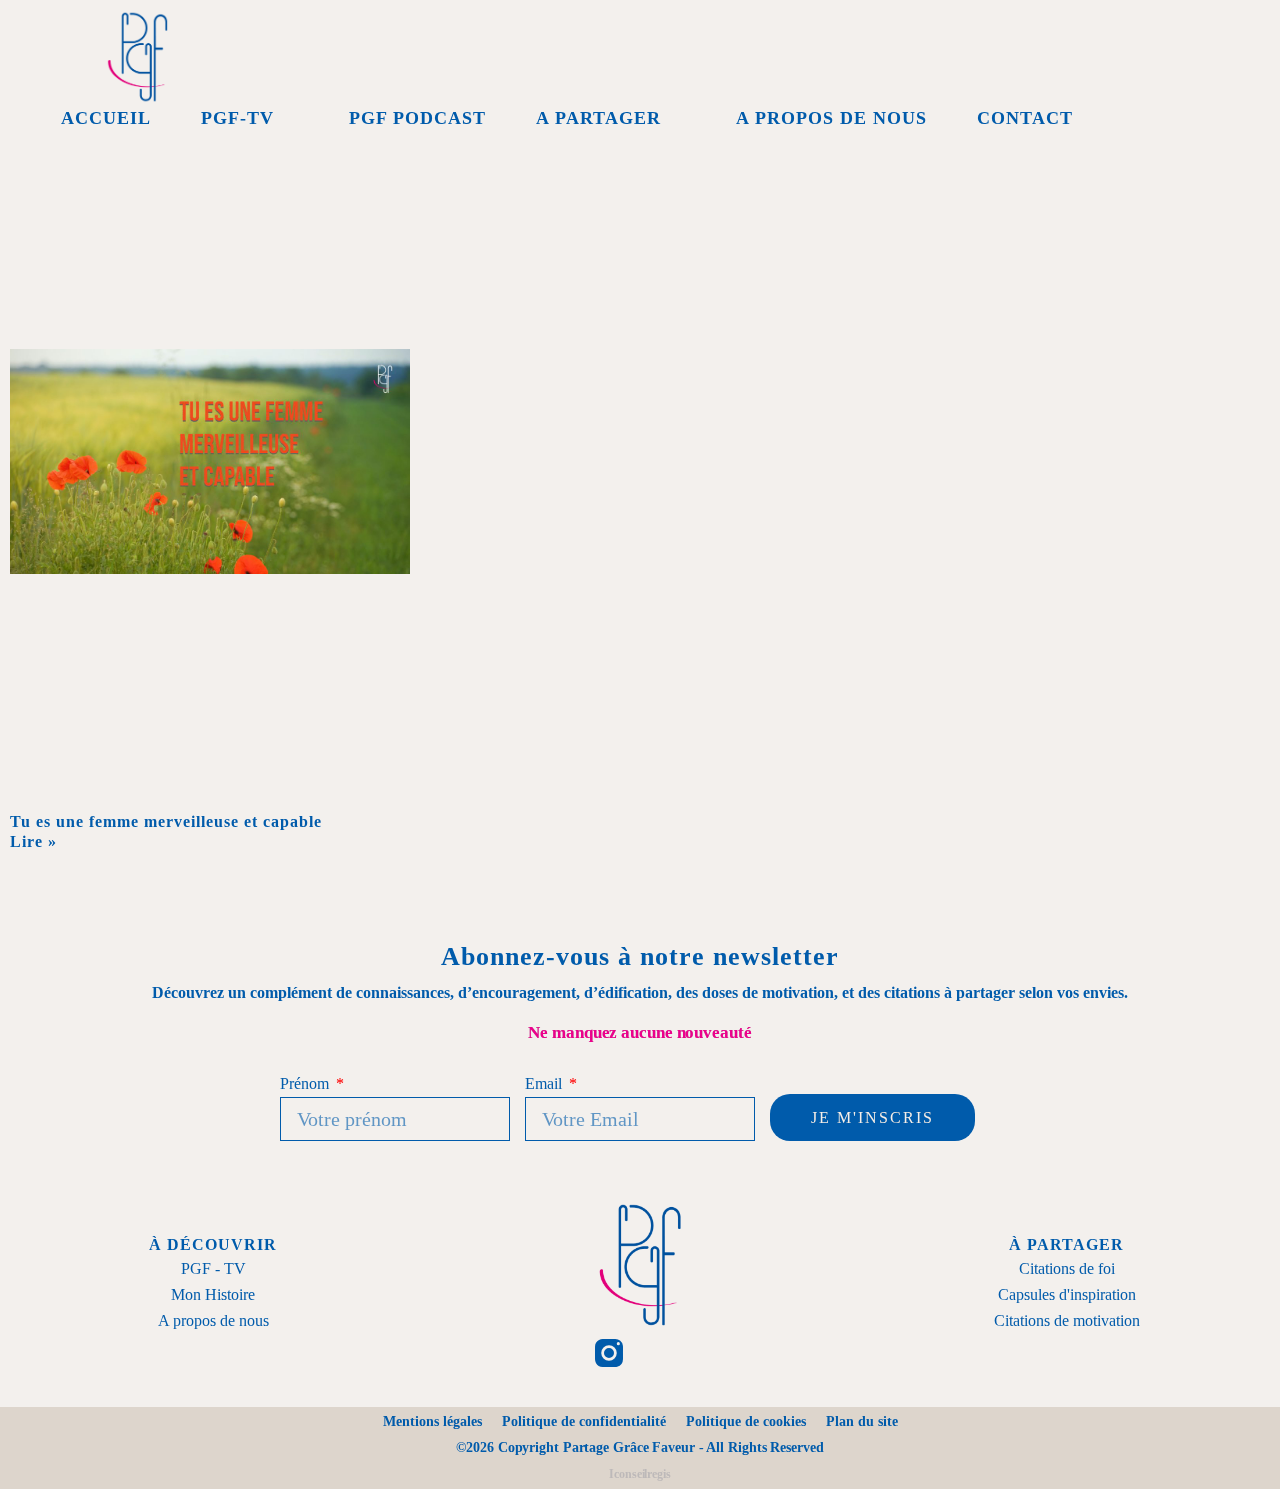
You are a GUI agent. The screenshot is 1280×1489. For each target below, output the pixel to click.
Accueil (106, 118)
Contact (1025, 118)
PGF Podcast (417, 118)
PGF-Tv (237, 118)
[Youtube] (731, 1353)
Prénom (306, 1083)
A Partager (598, 118)
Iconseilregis (640, 1474)
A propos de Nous (831, 118)
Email (545, 1083)
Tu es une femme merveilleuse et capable (166, 821)
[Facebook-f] (548, 1353)
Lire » (33, 841)
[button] (1205, 118)
